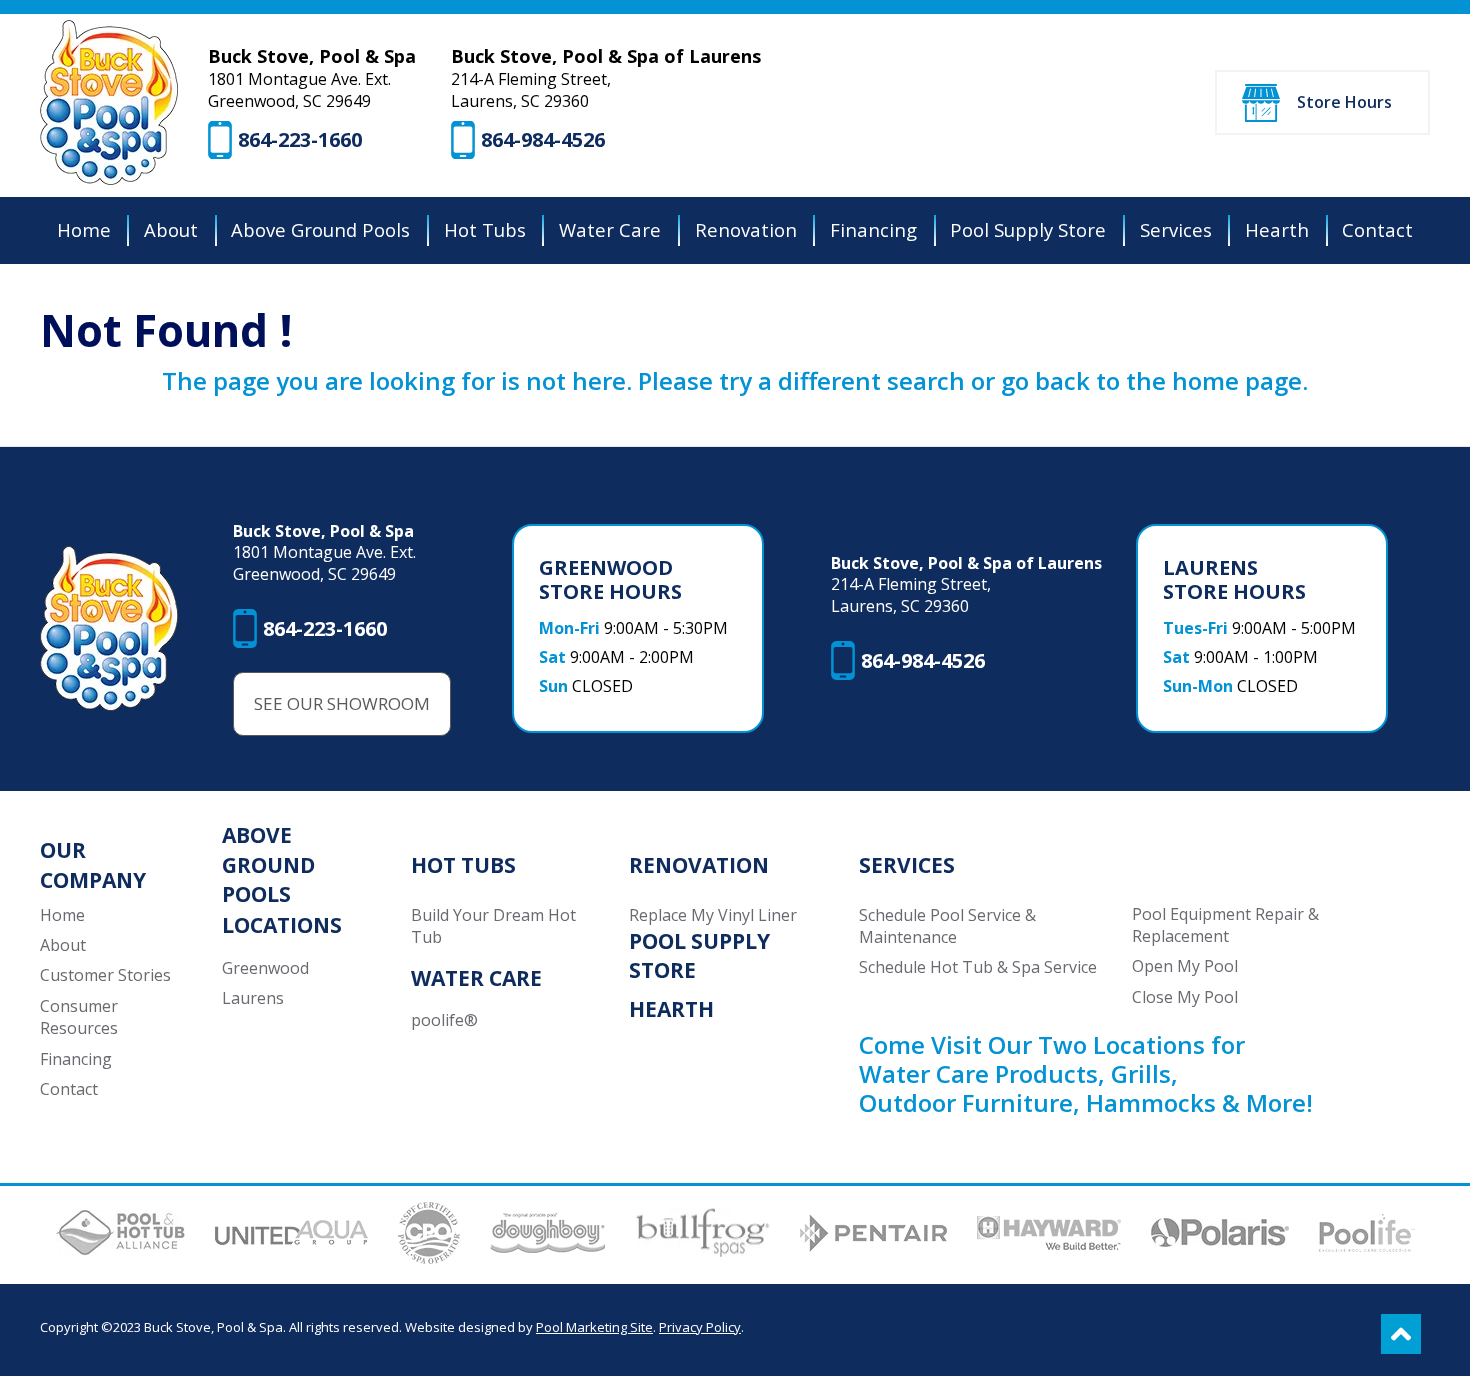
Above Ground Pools (268, 864)
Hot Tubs (463, 865)
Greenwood (265, 968)
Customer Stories (105, 975)
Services (907, 865)
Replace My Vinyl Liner (713, 915)
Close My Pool (1185, 997)
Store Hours (1344, 102)
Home (62, 915)
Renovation (699, 865)
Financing (76, 1059)
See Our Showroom (342, 703)
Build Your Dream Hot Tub (493, 926)
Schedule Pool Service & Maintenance (947, 926)
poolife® (444, 1020)
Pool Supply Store (699, 955)
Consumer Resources (79, 1017)
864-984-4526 (543, 139)
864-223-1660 (300, 139)
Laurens (253, 998)
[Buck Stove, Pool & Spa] (109, 102)
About (63, 945)
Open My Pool (1185, 966)
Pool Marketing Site (594, 1327)
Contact (69, 1089)
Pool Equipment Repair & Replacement (1225, 925)
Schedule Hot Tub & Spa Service (978, 967)
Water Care (476, 978)
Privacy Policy (700, 1327)
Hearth (671, 1009)
